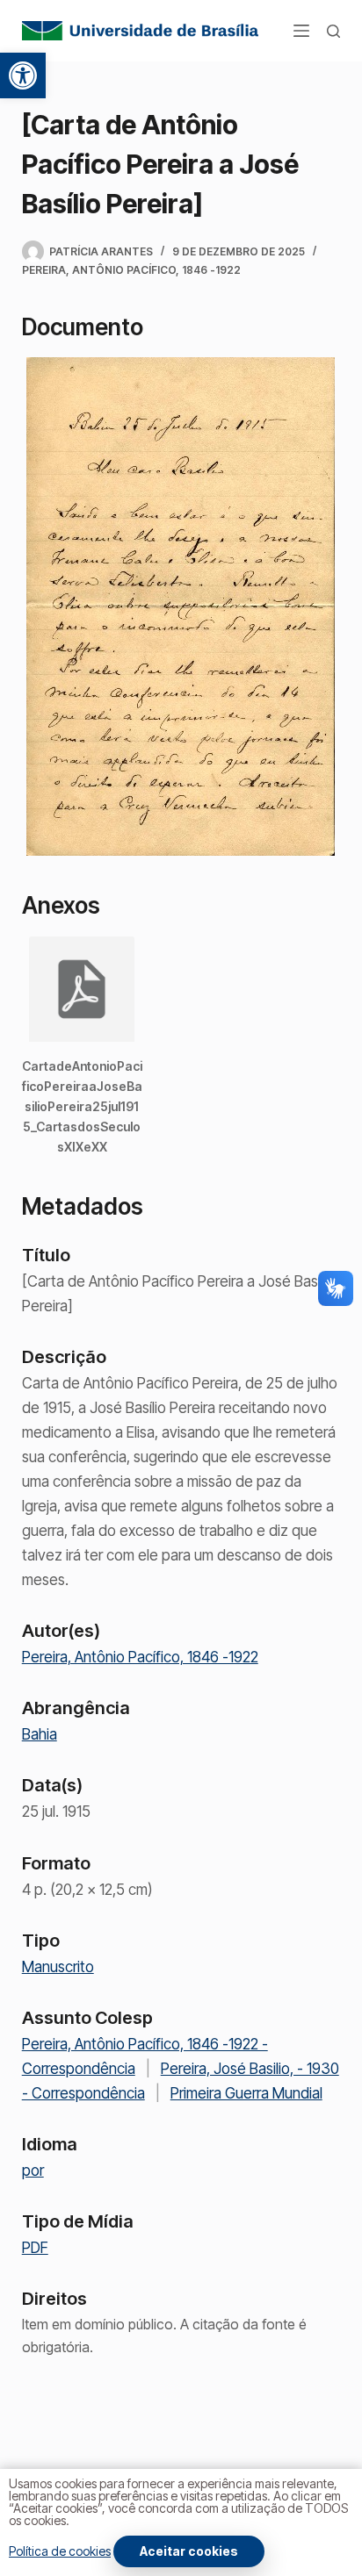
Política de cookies (60, 2551)
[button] (23, 75)
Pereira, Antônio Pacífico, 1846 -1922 (131, 270)
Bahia (40, 1734)
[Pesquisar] (333, 31)
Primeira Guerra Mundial (246, 2093)
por (33, 2171)
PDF (35, 2248)
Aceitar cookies (189, 2551)
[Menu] (301, 31)
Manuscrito (58, 1967)
